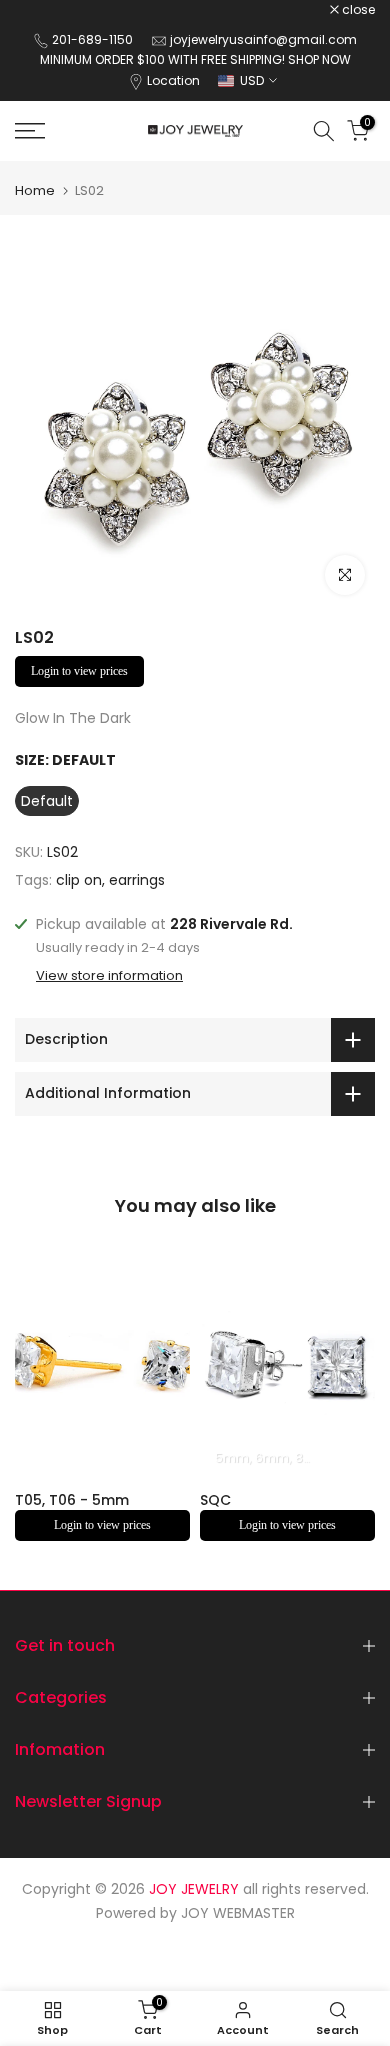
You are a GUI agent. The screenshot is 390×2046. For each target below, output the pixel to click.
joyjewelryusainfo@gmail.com (263, 39)
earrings (137, 880)
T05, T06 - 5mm (72, 1499)
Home (35, 190)
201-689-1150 (94, 39)
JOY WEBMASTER (238, 1913)
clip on (79, 880)
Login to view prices (79, 671)
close (357, 10)
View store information (109, 976)
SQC (215, 1499)
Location (173, 80)
